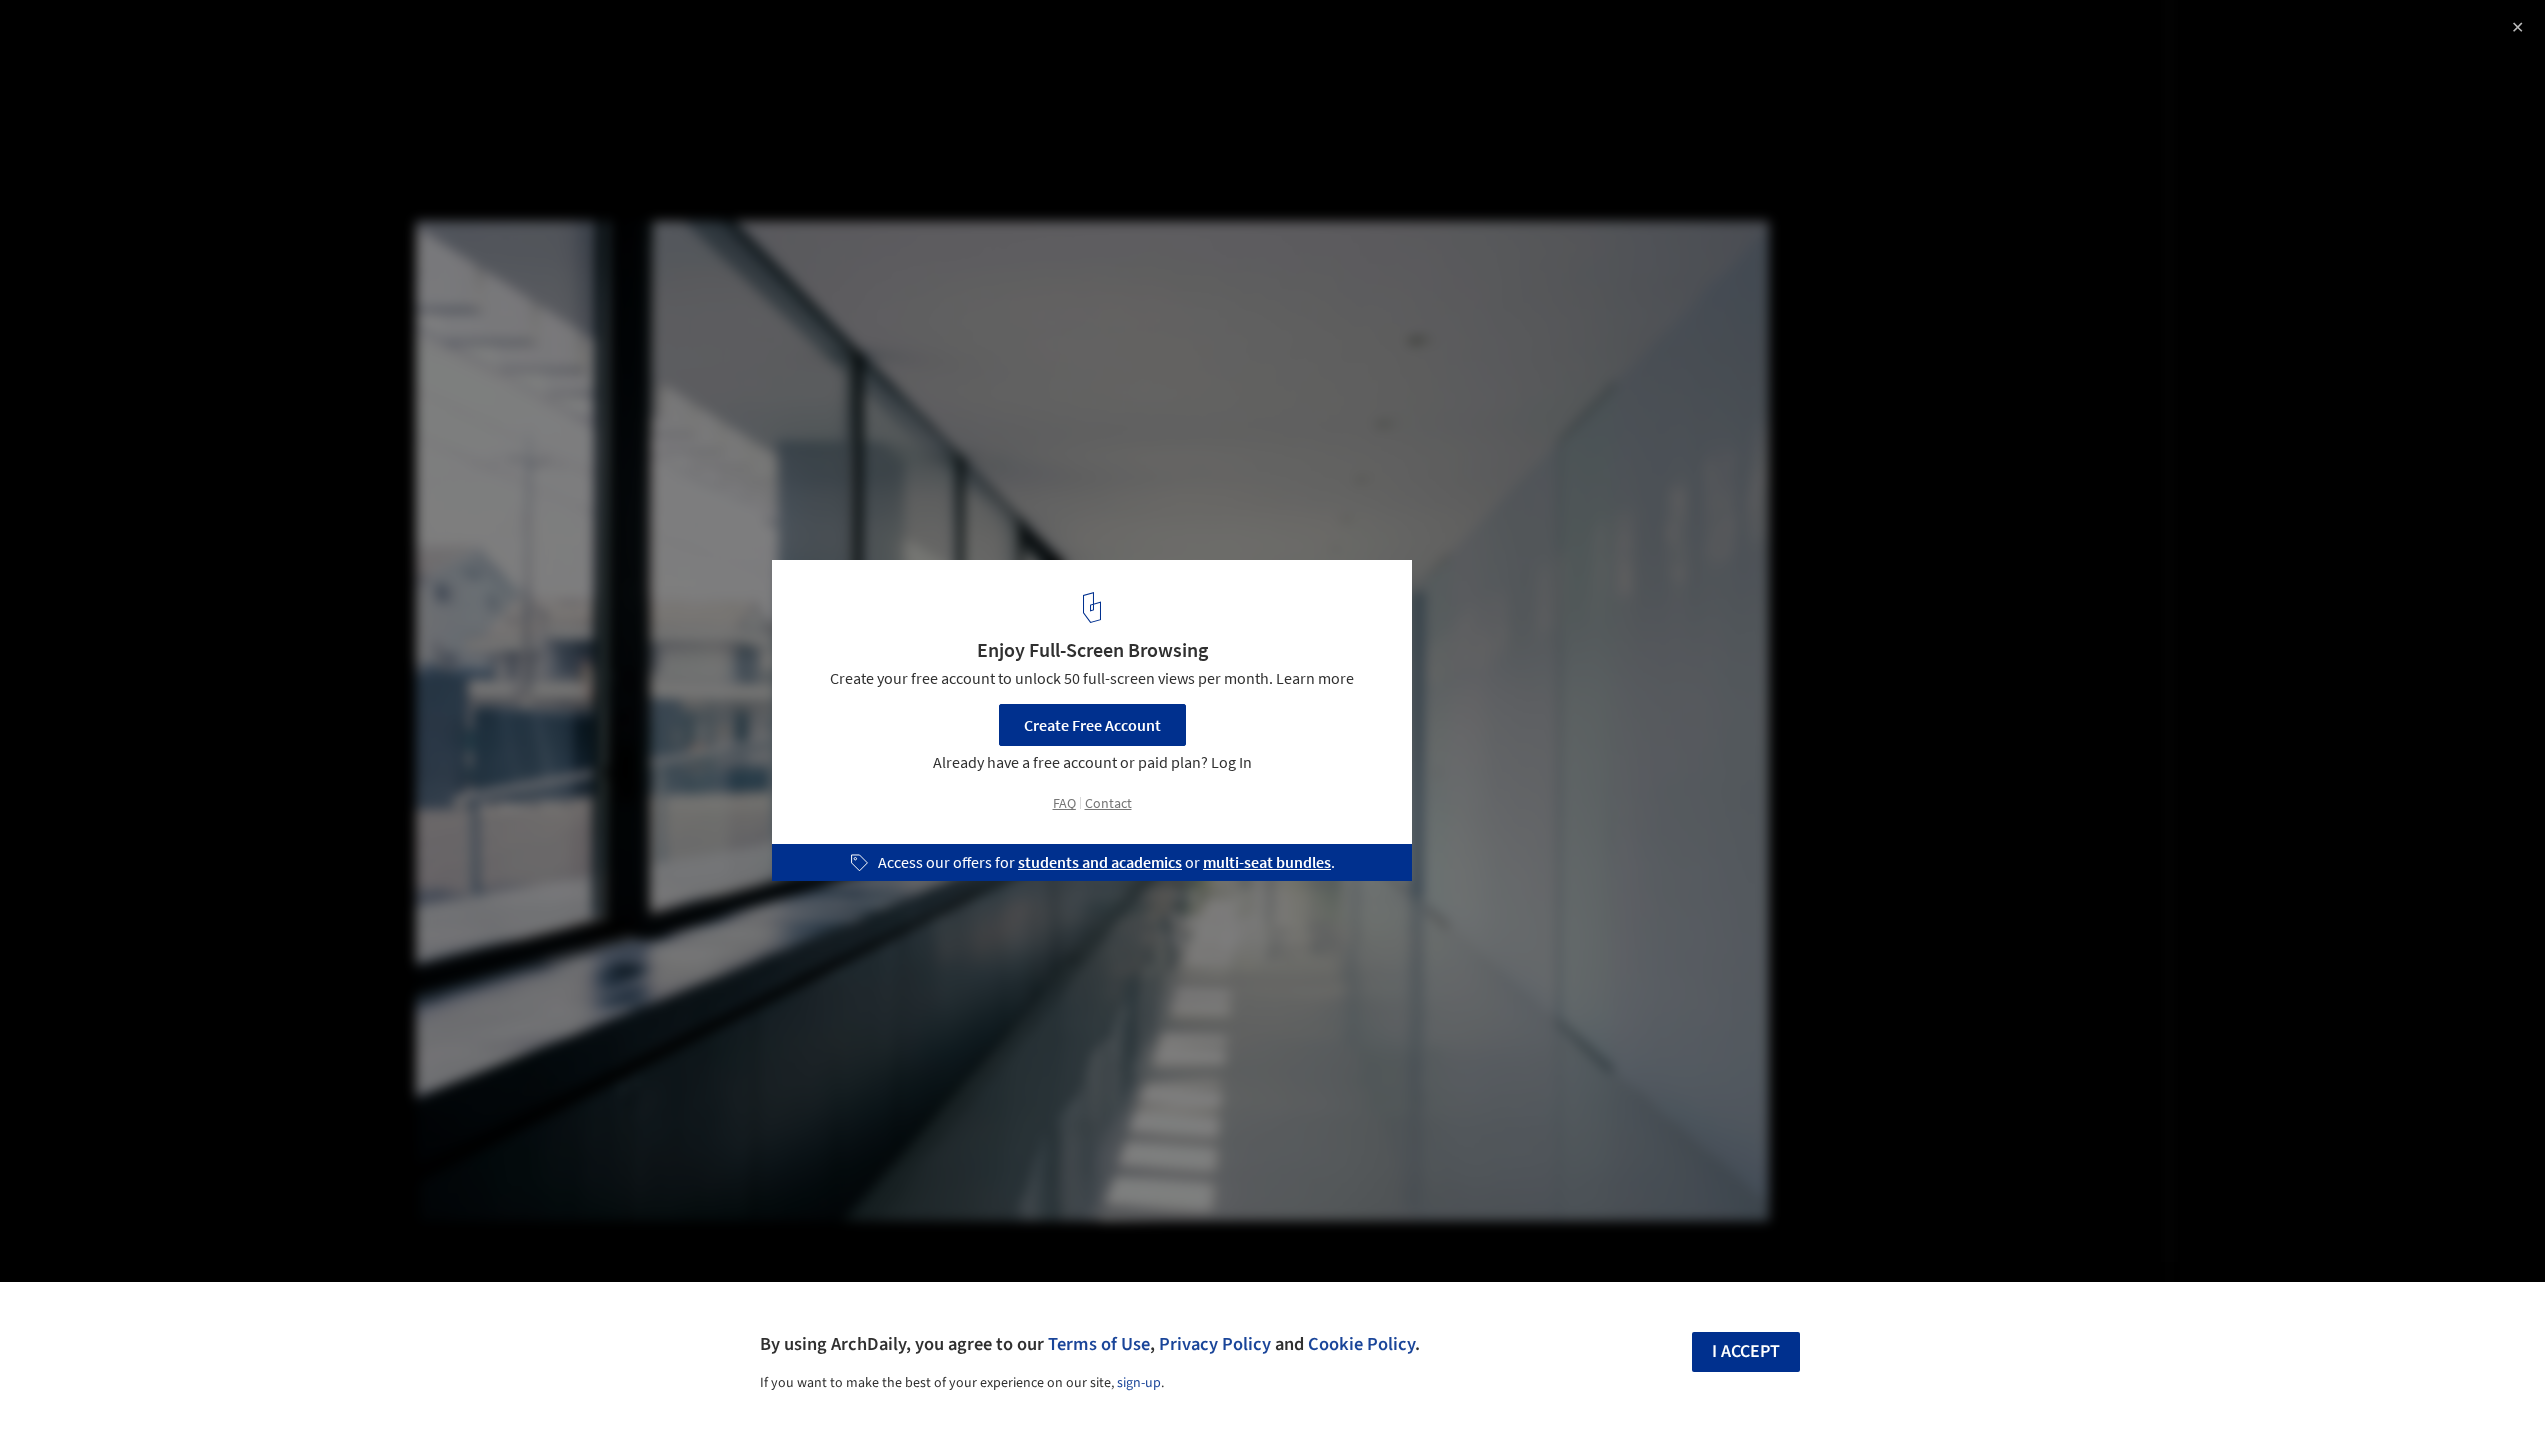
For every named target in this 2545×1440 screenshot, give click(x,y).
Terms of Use (1099, 1344)
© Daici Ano (57, 70)
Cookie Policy (1361, 1344)
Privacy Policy (1215, 1344)
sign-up (1139, 1383)
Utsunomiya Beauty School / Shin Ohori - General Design (303, 36)
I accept (1746, 1351)
